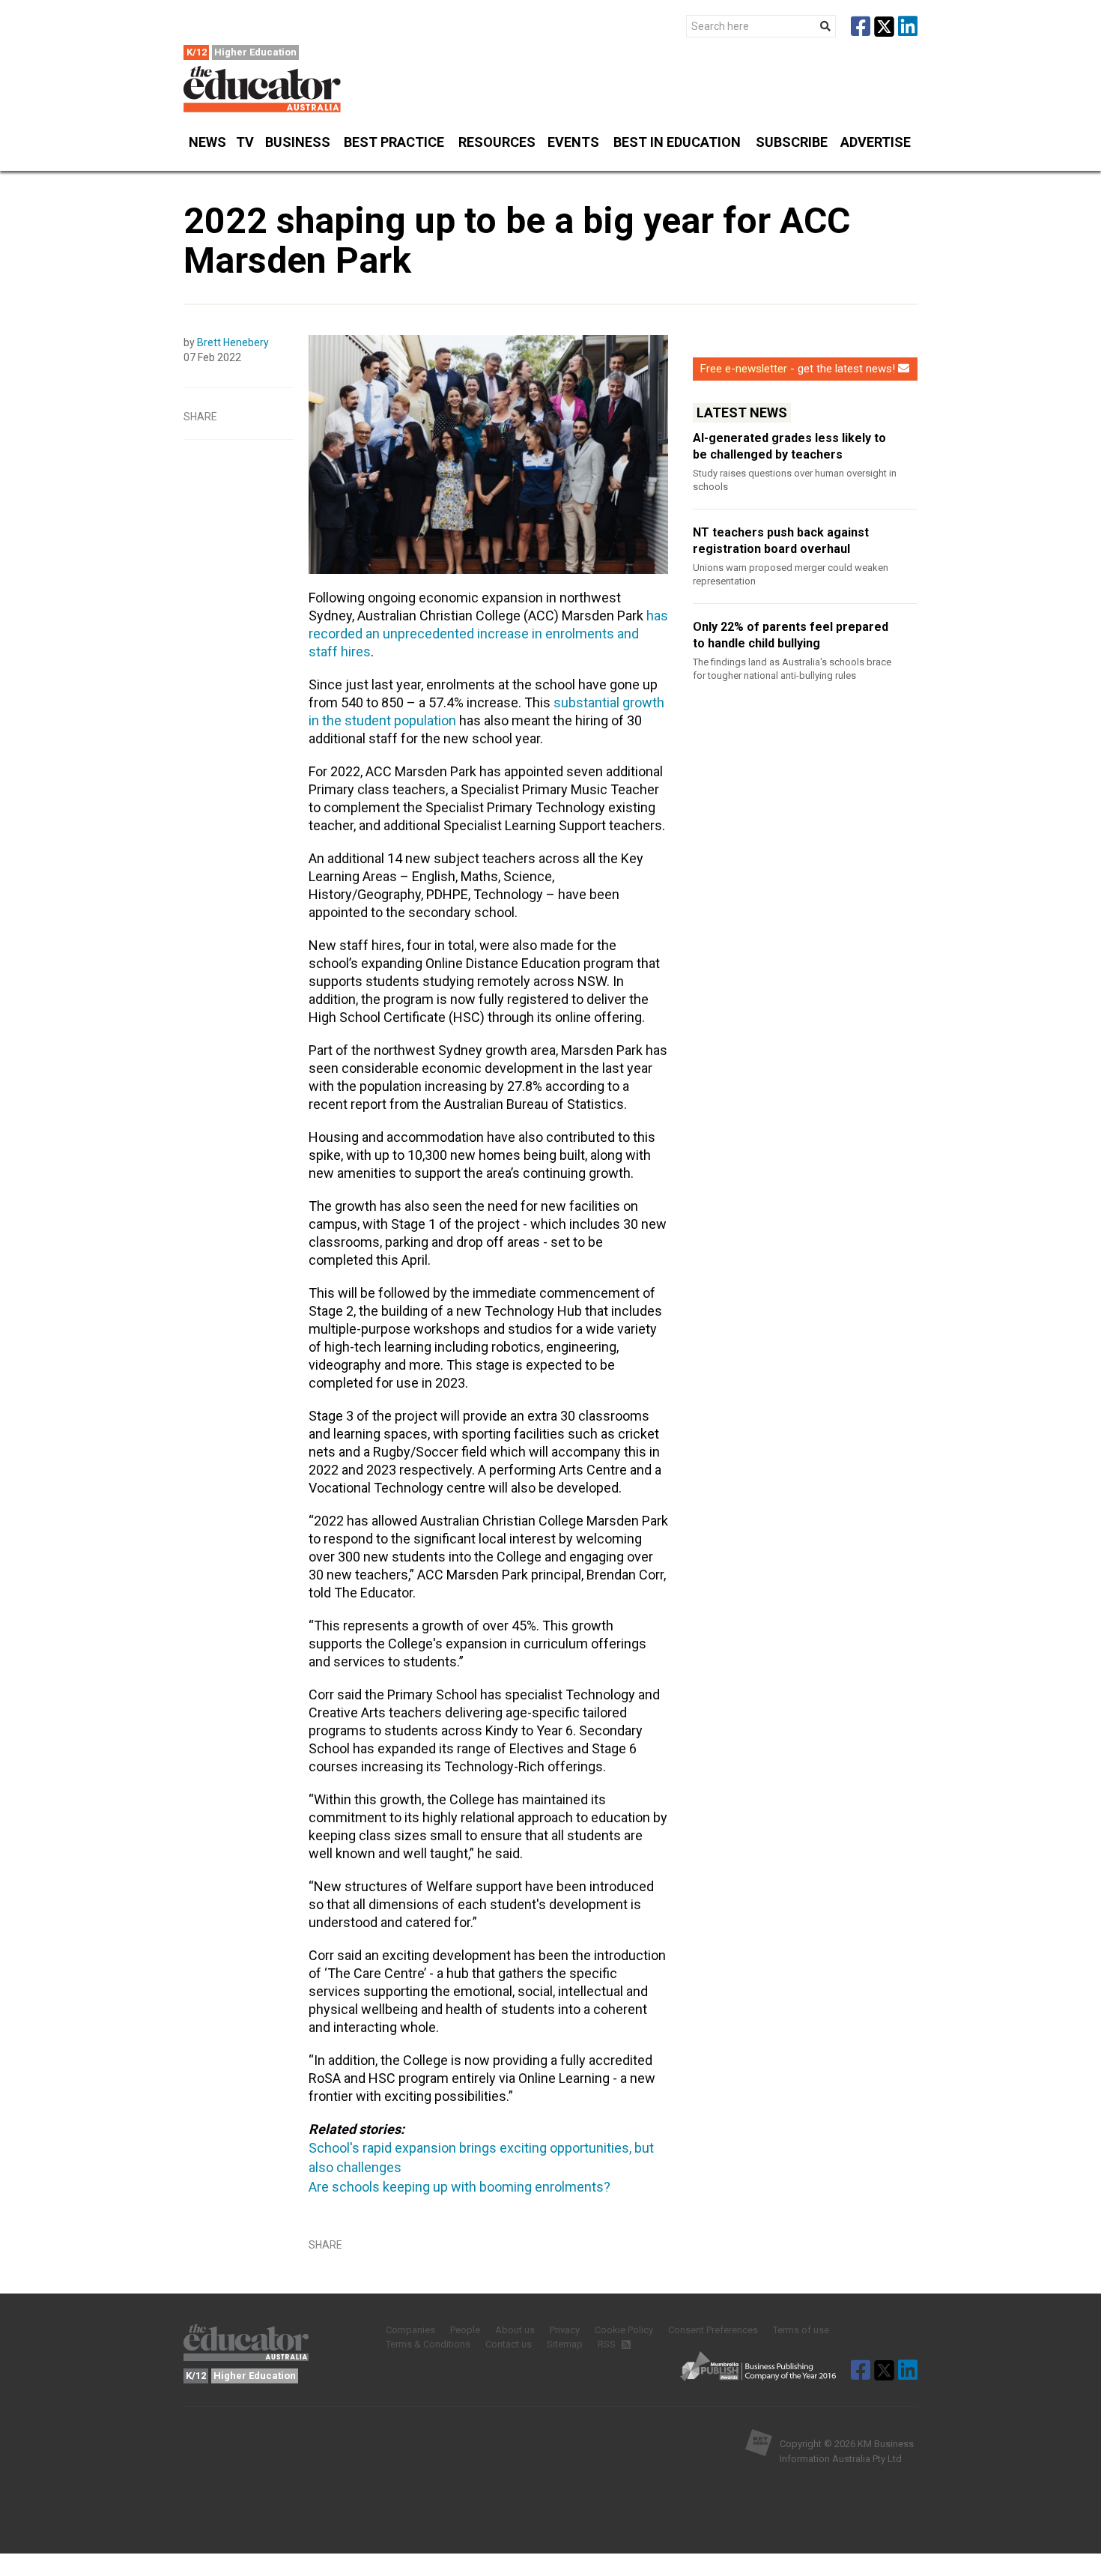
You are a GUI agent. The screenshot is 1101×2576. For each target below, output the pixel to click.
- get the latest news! (798, 369)
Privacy (565, 2330)
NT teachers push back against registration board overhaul (781, 541)
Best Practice (394, 142)
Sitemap (565, 2344)
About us (515, 2330)
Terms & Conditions (428, 2344)
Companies (410, 2330)
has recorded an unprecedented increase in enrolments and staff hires (488, 634)
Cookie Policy (624, 2330)
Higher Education (255, 52)
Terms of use (801, 2330)
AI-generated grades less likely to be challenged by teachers (789, 446)
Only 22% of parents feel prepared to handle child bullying (791, 635)
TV (245, 142)
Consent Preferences (713, 2330)
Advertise (876, 142)
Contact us (509, 2344)
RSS (608, 2344)
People (465, 2330)
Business (298, 142)
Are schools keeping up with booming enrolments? (459, 2187)
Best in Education (677, 142)
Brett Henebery (233, 342)
